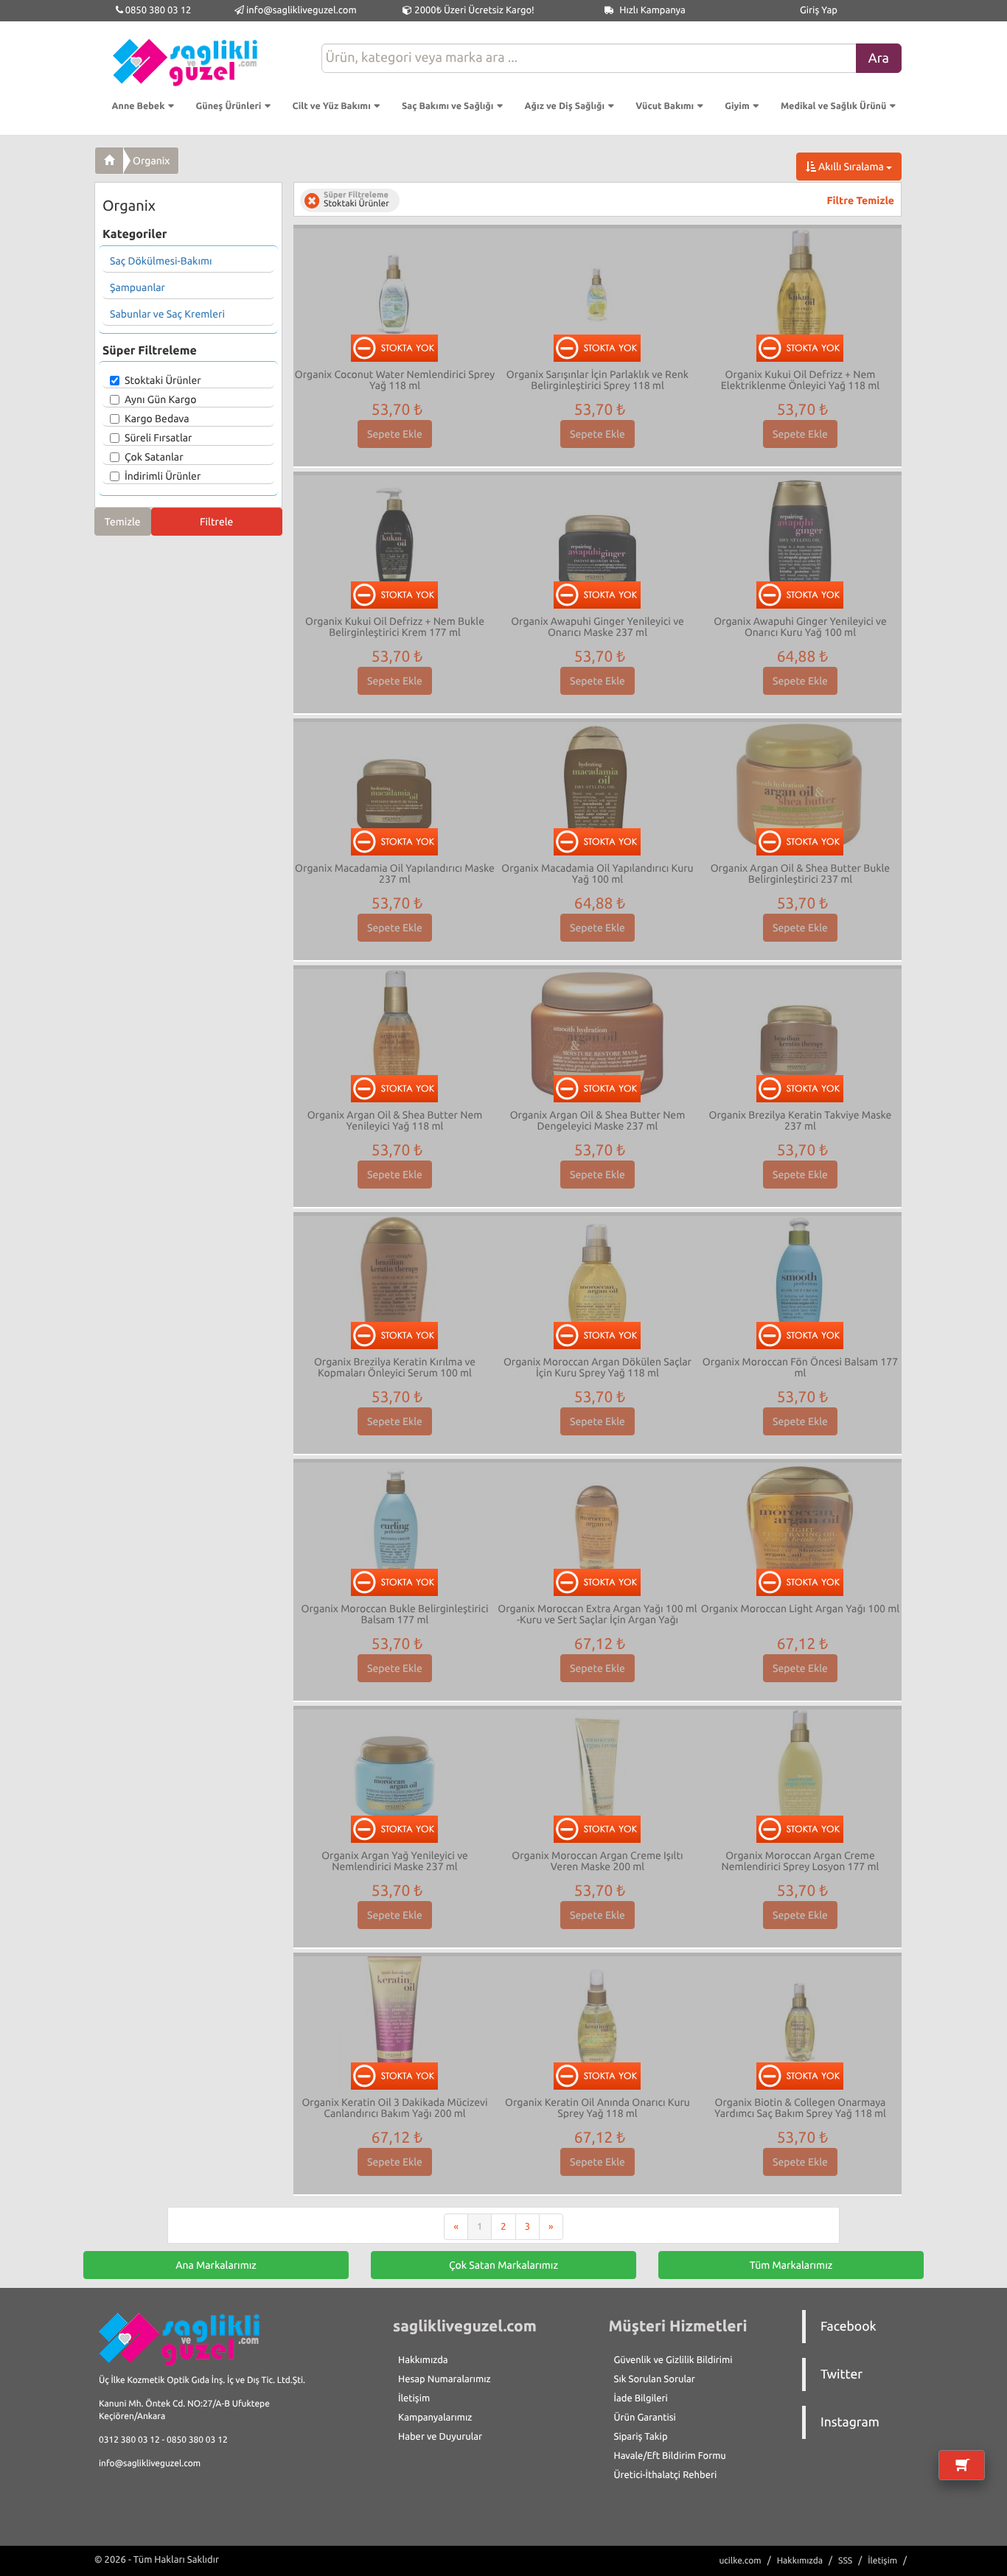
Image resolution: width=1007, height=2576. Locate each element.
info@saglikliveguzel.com (302, 10)
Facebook (849, 2327)
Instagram (850, 2422)
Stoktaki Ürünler (163, 380)
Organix (151, 161)
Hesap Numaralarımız (445, 2379)
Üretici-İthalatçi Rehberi (666, 2475)
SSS (845, 2561)
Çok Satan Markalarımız (503, 2265)
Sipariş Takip (641, 2437)
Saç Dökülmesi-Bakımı (161, 261)
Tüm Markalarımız (791, 2265)
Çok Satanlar (154, 457)
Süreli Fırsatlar (158, 438)
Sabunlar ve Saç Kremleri (167, 314)
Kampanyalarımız (435, 2418)
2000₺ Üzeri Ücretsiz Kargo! (473, 10)
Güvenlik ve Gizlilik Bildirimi (673, 2360)
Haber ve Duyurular (440, 2437)
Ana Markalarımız (216, 2265)
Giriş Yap (819, 10)
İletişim (414, 2398)
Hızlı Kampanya (651, 10)
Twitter (842, 2374)
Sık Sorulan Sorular (655, 2379)
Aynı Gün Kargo (160, 399)
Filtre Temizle (861, 200)
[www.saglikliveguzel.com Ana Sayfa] (109, 161)
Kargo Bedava (157, 419)
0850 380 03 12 (157, 10)
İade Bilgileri (641, 2398)
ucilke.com (740, 2561)
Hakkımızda (423, 2360)
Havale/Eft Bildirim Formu (670, 2456)
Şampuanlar (137, 287)
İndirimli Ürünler (163, 476)
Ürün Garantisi (645, 2418)
